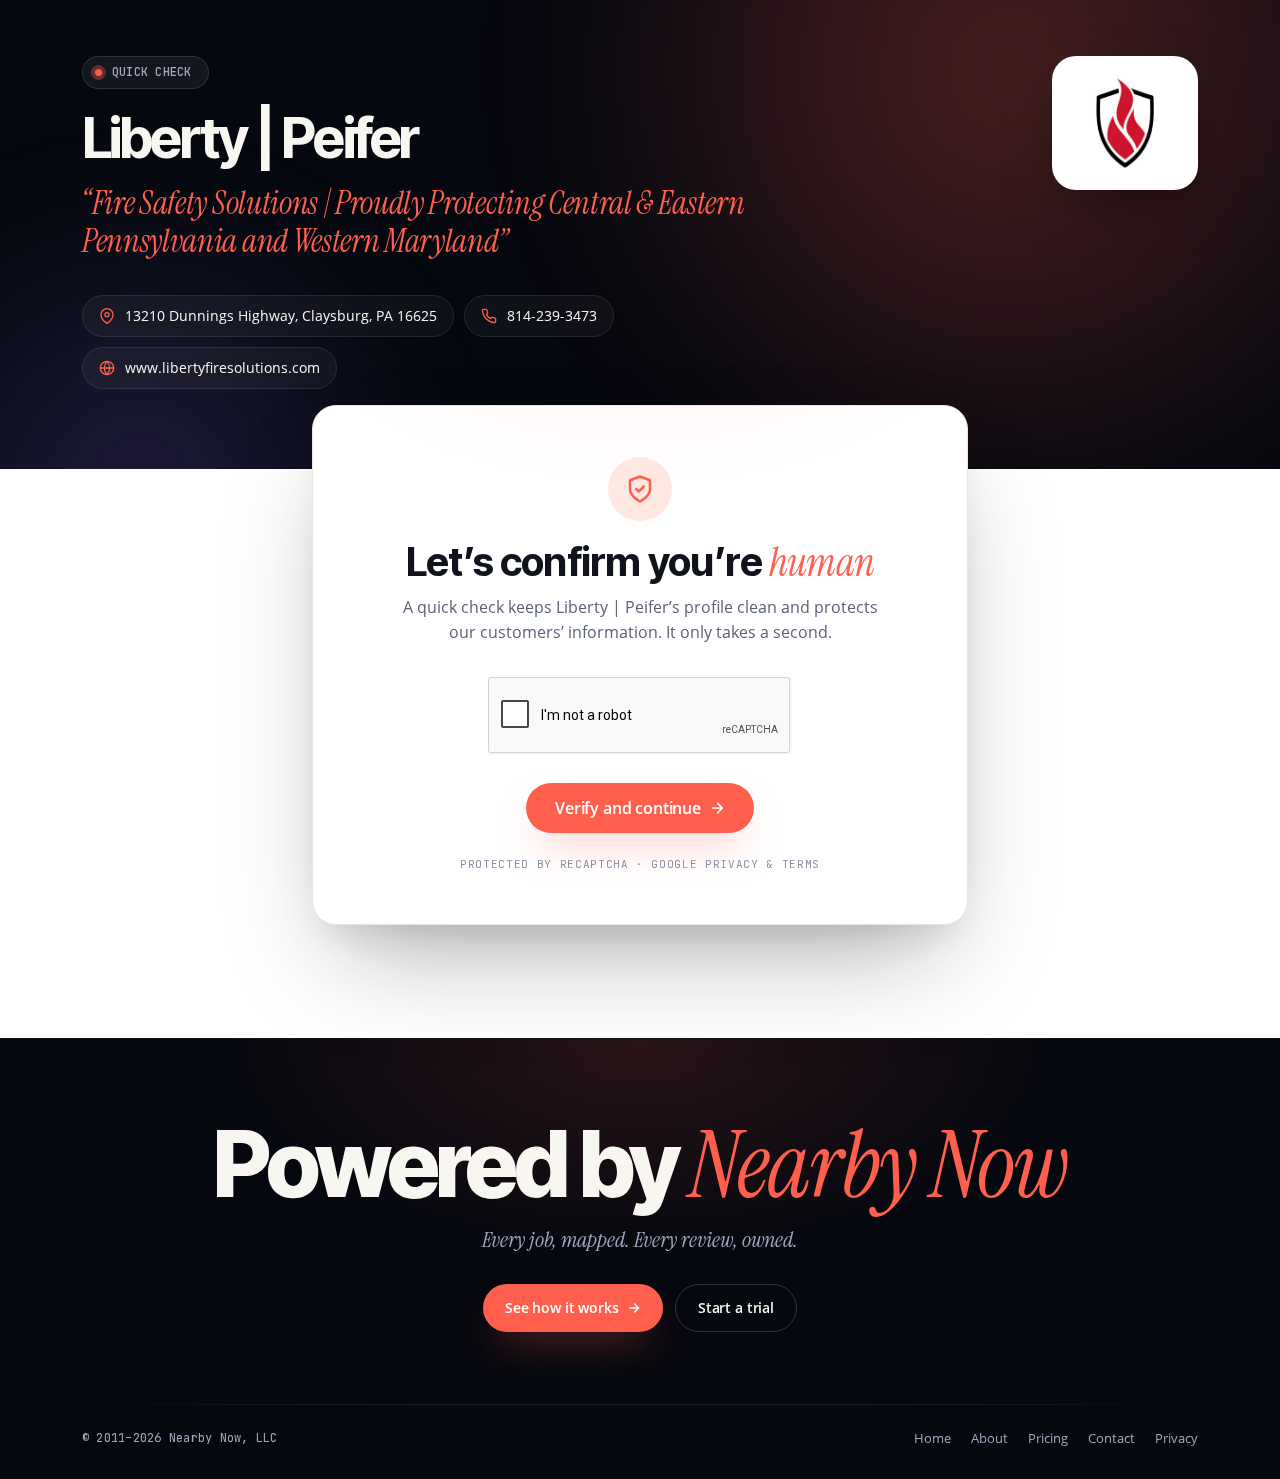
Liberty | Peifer (250, 138)
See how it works (562, 1307)
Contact (1111, 1438)
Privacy (1176, 1438)
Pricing (1048, 1438)
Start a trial (736, 1307)
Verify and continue (628, 808)
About (989, 1438)
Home (932, 1438)
